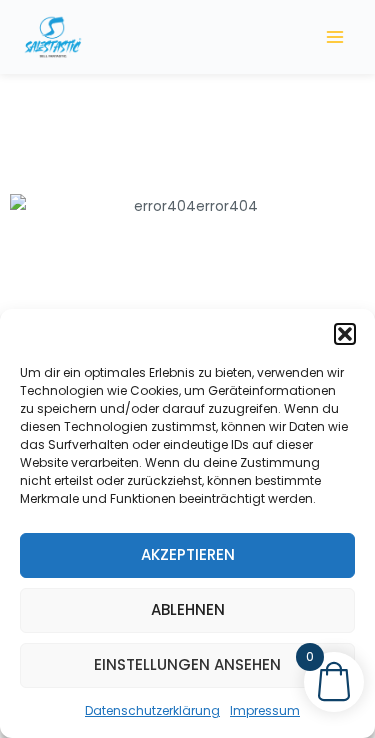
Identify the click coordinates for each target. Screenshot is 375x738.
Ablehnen (188, 609)
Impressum (265, 710)
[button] (345, 334)
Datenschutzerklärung (152, 710)
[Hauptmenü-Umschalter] (335, 36)
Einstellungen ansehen (187, 664)
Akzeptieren (188, 554)
